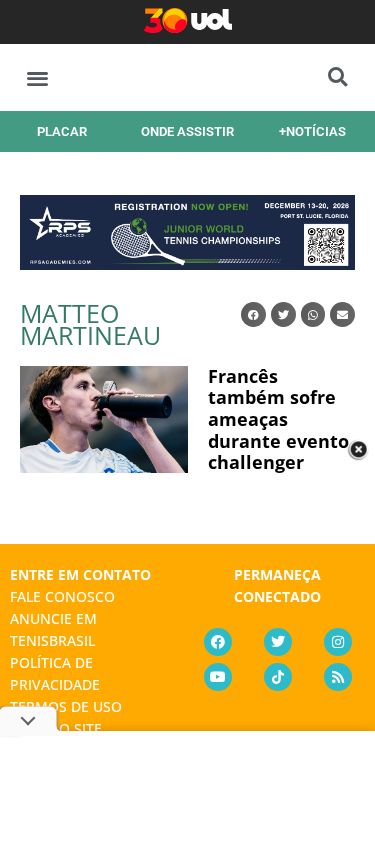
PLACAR (62, 131)
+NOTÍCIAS (312, 131)
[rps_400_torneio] (187, 263)
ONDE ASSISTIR (187, 131)
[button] (37, 77)
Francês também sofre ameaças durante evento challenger (278, 419)
